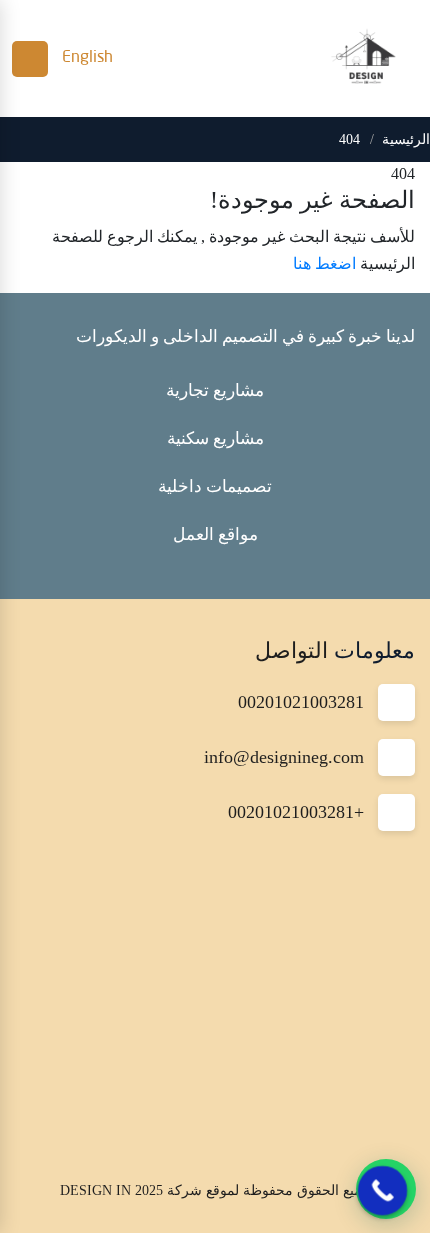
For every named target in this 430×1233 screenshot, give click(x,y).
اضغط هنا (324, 263)
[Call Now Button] (383, 1191)
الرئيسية (406, 139)
